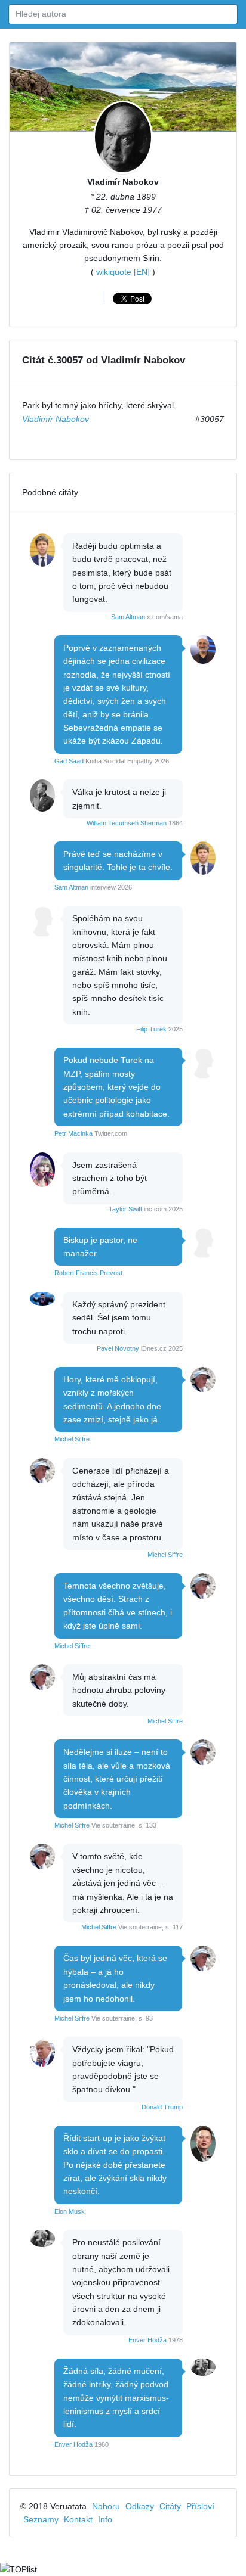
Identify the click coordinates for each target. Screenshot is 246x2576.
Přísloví (200, 2506)
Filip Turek (151, 1029)
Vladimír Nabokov (123, 182)
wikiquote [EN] (123, 272)
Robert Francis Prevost (88, 1273)
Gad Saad (69, 761)
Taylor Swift (125, 1209)
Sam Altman (128, 617)
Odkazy (140, 2506)
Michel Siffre (72, 1439)
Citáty (170, 2506)
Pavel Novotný (118, 1348)
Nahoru (106, 2506)
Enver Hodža (147, 2340)
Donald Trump (162, 2107)
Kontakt (78, 2519)
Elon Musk (70, 2211)
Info (105, 2519)
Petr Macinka (73, 1133)
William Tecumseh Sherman (127, 823)
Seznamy (41, 2519)
